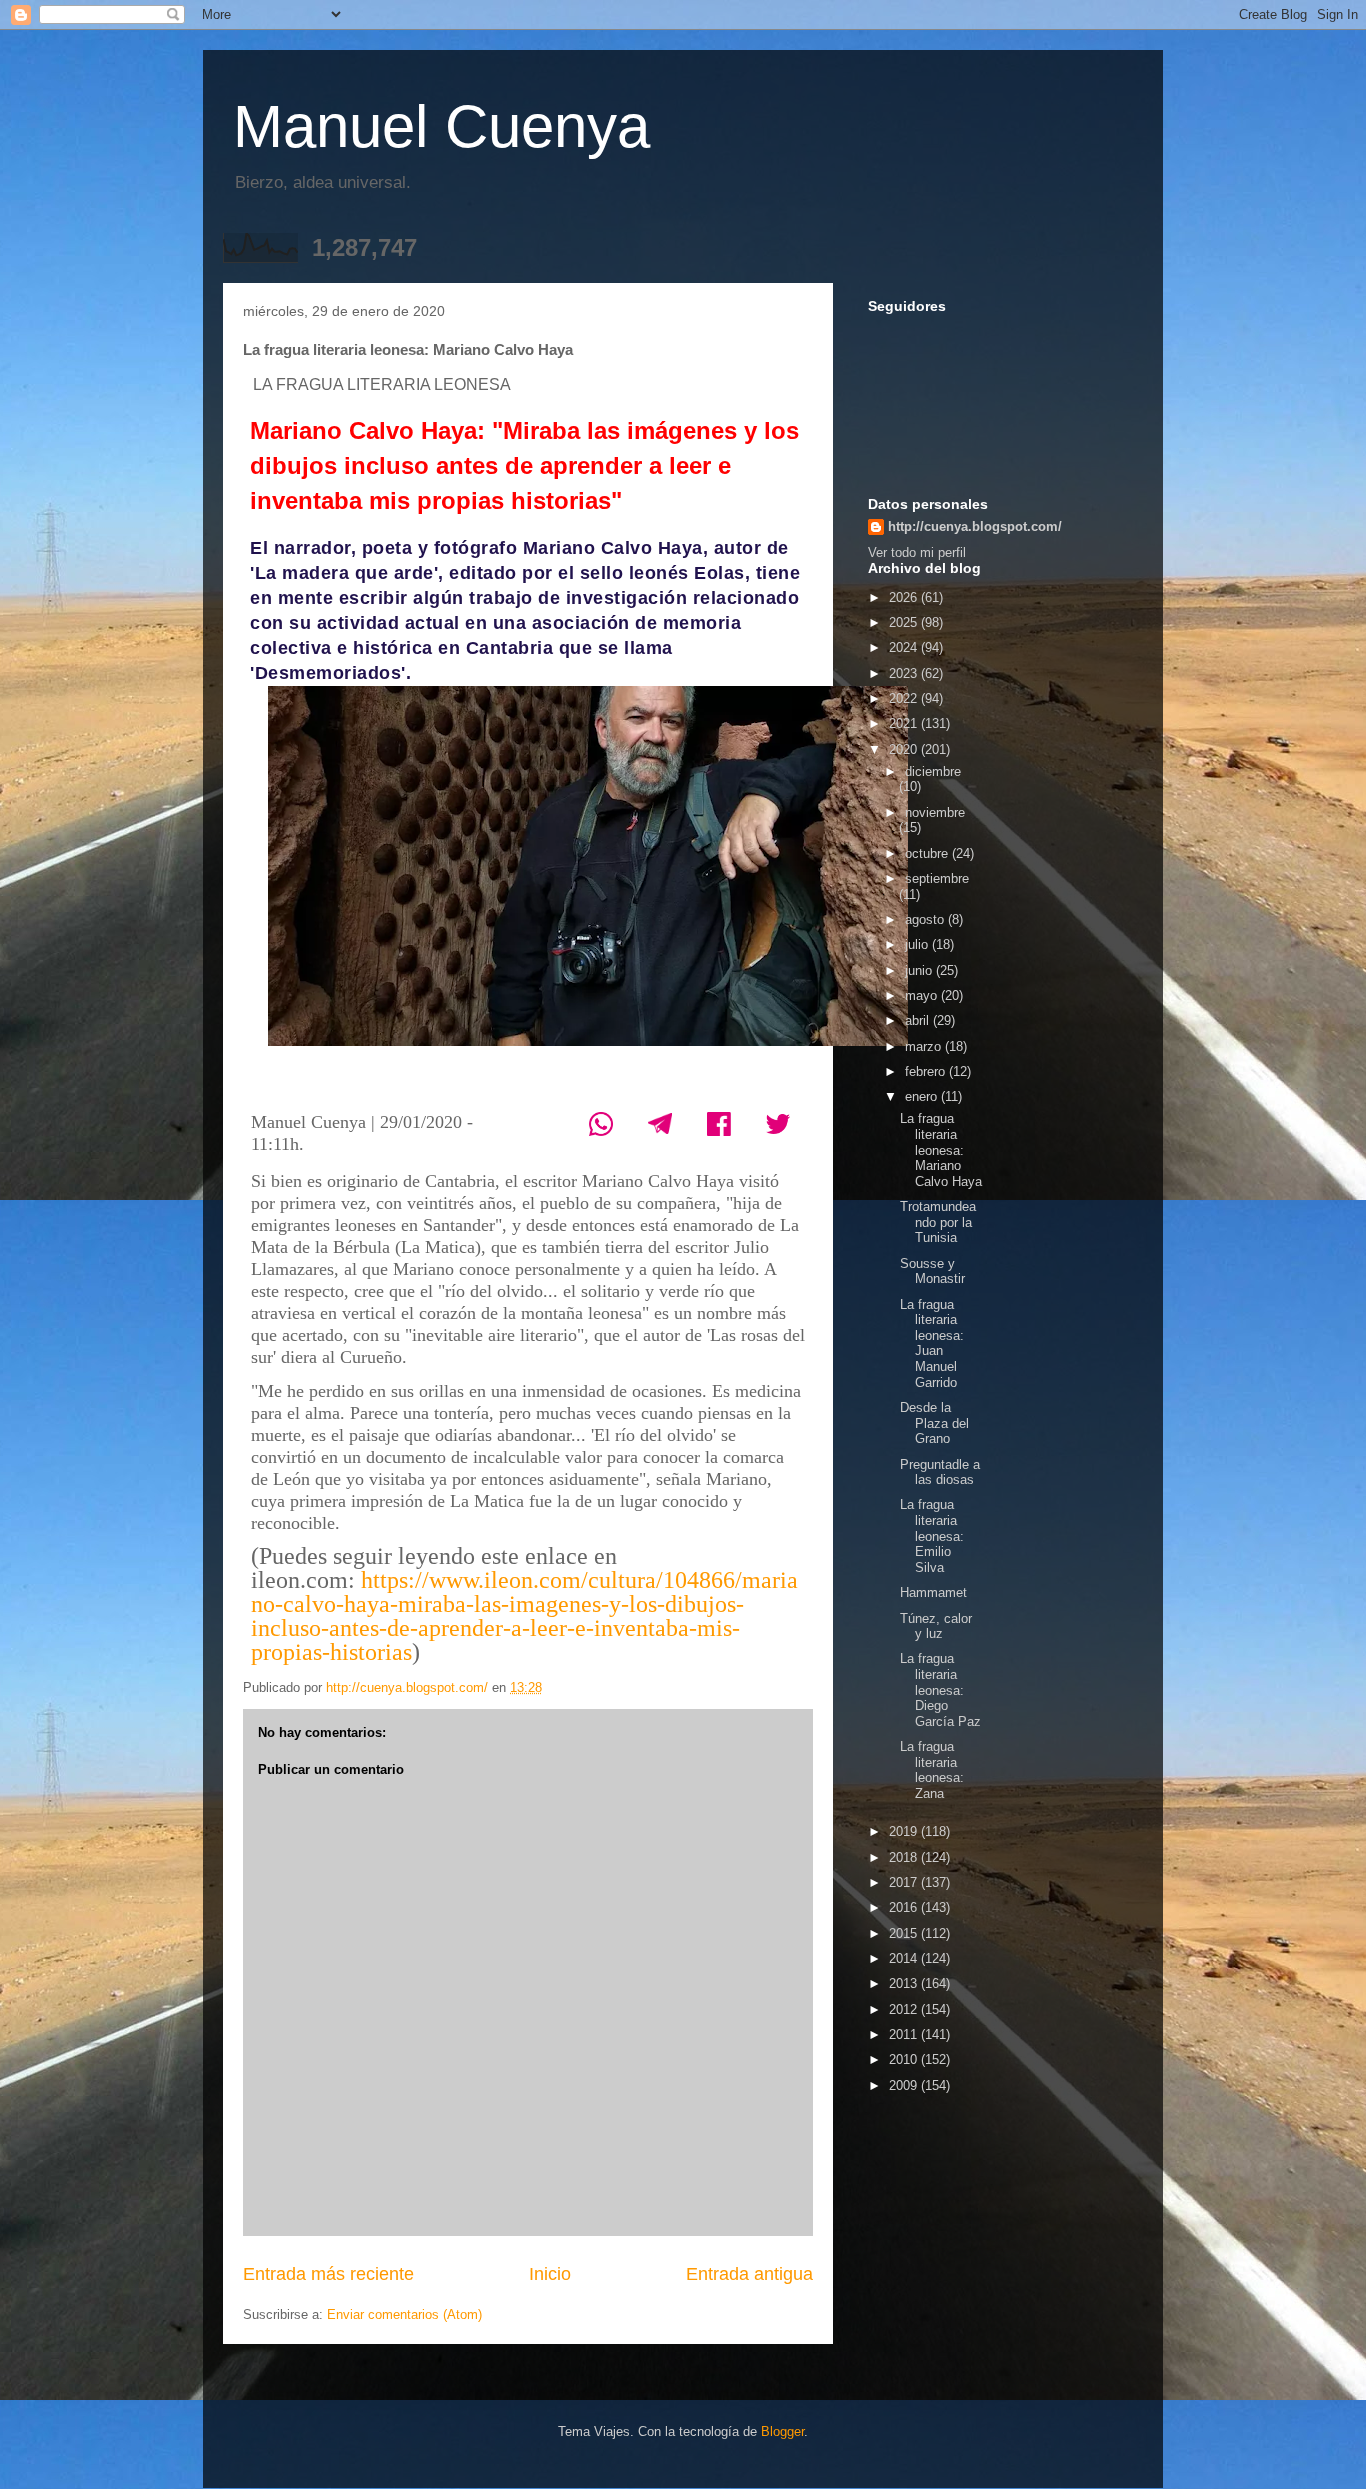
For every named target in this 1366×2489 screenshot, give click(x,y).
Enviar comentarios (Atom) (404, 2314)
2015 (905, 1933)
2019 (905, 1831)
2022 (905, 698)
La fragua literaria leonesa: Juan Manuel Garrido (932, 1343)
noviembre (935, 812)
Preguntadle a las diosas (940, 1472)
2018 (905, 1857)
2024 (905, 647)
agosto (926, 919)
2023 (905, 673)
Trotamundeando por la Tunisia (938, 1222)
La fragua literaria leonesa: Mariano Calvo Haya (941, 1149)
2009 (905, 2085)
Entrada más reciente (328, 2274)
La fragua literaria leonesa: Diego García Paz (940, 1689)
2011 (905, 2034)
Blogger (782, 2431)
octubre (928, 853)
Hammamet (933, 1592)
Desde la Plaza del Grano (934, 1423)
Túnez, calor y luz (936, 1626)
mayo (923, 995)
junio (920, 970)
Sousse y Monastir (932, 1271)
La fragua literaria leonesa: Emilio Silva (932, 1535)
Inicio (550, 2274)
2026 (905, 597)
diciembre (933, 771)
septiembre (937, 878)
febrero (927, 1071)
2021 (905, 723)
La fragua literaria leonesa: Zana (932, 1770)
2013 (905, 1983)
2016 (905, 1907)
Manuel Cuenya (441, 126)
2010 (905, 2059)
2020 (905, 749)
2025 (905, 622)
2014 (905, 1958)
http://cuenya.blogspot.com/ (975, 526)
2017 (905, 1882)
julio (918, 944)
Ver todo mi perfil (917, 552)
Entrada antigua (749, 2274)
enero (923, 1096)
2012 (905, 2009)
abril (919, 1020)
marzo (925, 1046)
